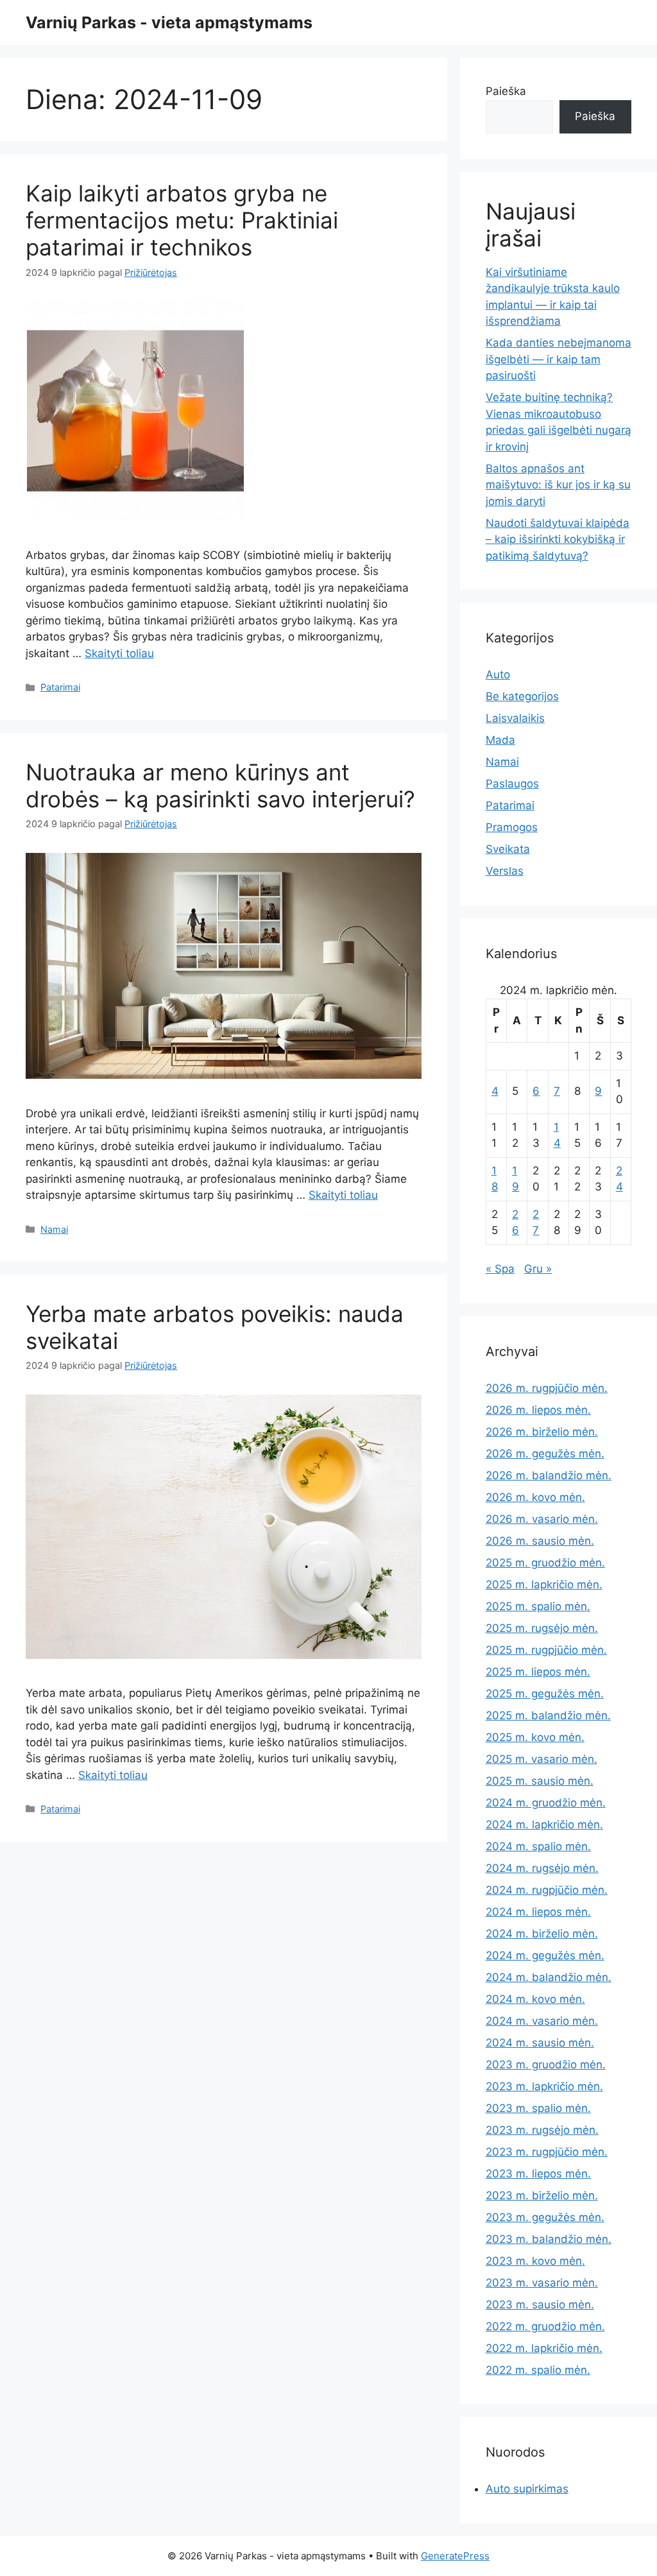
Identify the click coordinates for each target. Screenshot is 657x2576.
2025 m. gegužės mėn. (545, 1694)
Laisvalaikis (515, 718)
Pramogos (512, 827)
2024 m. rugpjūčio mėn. (547, 1890)
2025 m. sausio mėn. (540, 1781)
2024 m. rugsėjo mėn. (542, 1868)
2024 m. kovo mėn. (535, 1999)
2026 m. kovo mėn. (535, 1497)
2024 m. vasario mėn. (542, 2021)
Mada (500, 740)
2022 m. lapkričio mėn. (544, 2348)
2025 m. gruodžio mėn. (545, 1563)
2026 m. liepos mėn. (538, 1410)
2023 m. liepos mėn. (538, 2174)
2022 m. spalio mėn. (538, 2370)
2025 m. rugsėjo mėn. (542, 1628)
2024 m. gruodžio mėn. (546, 1803)
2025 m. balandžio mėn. (548, 1715)
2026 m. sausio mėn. (540, 1541)
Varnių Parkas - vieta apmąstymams (169, 22)
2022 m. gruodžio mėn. (545, 2326)
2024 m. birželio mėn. (542, 1934)
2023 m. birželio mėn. (542, 2195)
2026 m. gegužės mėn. (545, 1454)
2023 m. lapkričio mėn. (544, 2086)
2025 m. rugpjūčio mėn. (546, 1650)
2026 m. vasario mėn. (542, 1519)
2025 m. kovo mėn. (535, 1737)
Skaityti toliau (119, 653)
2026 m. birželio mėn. (542, 1432)
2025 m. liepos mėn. (538, 1672)
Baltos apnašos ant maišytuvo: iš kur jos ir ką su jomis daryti (558, 485)
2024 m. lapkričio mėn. (544, 1825)
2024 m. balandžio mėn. (549, 1977)
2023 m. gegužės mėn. (545, 2217)
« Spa (500, 1269)
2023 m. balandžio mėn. (549, 2239)
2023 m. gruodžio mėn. (546, 2065)
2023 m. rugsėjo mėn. (542, 2130)
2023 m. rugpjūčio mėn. (547, 2152)
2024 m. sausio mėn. (540, 2043)
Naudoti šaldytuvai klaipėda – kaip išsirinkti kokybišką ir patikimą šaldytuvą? (558, 539)
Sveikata (508, 849)
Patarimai (60, 687)
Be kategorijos (522, 696)
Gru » (538, 1269)
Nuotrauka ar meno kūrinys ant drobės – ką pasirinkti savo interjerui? (220, 786)
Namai (54, 1229)
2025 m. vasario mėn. (542, 1759)
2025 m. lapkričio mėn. (544, 1584)
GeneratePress (455, 2556)
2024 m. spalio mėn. (538, 1846)
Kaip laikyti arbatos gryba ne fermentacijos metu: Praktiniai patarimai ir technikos (182, 220)
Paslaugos (512, 784)
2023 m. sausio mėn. (540, 2305)
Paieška (506, 91)
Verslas (505, 871)
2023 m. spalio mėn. (538, 2108)
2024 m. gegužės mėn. (545, 1955)
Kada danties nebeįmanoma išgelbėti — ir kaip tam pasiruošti (559, 359)
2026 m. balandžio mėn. (549, 1475)
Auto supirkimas (527, 2489)
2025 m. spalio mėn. (538, 1606)
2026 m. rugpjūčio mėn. (547, 1388)
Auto (498, 674)
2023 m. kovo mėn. (535, 2261)
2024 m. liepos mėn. (538, 1912)
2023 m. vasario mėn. (542, 2283)
